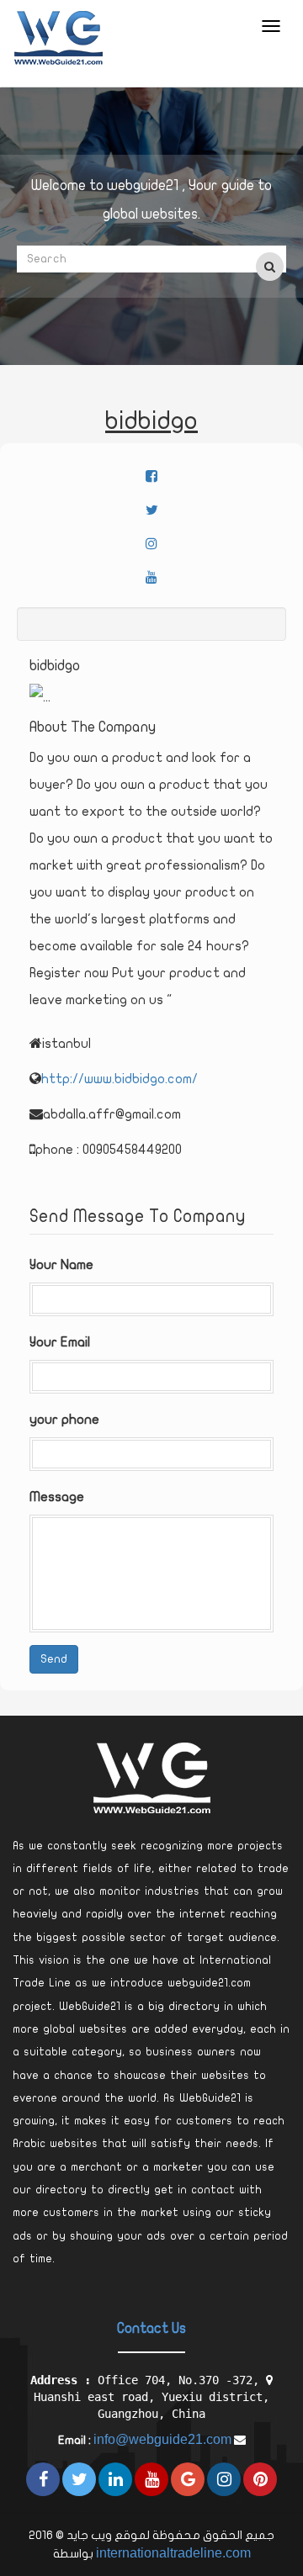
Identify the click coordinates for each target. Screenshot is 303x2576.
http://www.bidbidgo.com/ (120, 1079)
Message (57, 1497)
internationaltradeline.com (173, 2553)
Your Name (61, 1265)
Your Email (60, 1342)
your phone (64, 1420)
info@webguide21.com (162, 2439)
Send (54, 1659)
